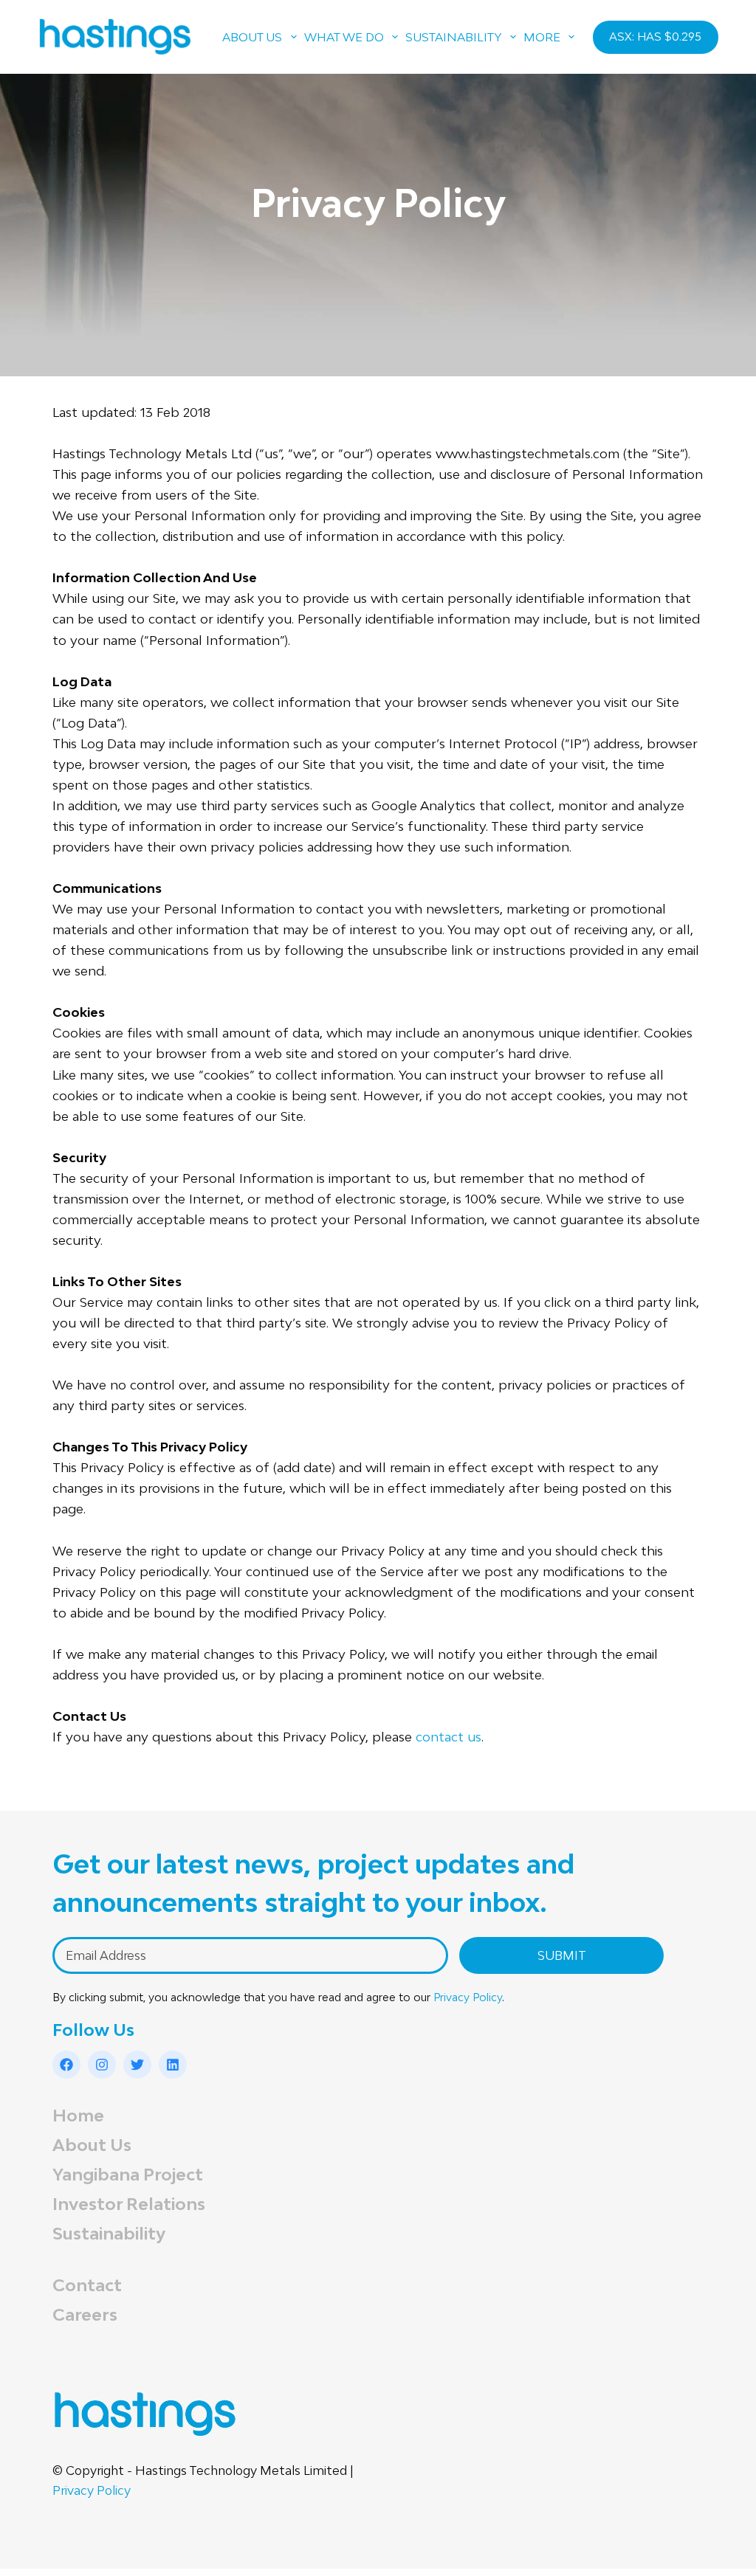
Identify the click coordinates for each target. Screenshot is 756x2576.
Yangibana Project (128, 2174)
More (542, 37)
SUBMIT (562, 1955)
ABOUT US (252, 37)
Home (78, 2115)
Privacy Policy (468, 1997)
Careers (85, 2314)
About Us (92, 2145)
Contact (87, 2285)
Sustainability (109, 2233)
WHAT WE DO (344, 37)
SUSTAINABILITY (454, 37)
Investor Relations (129, 2204)
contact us (449, 1737)
